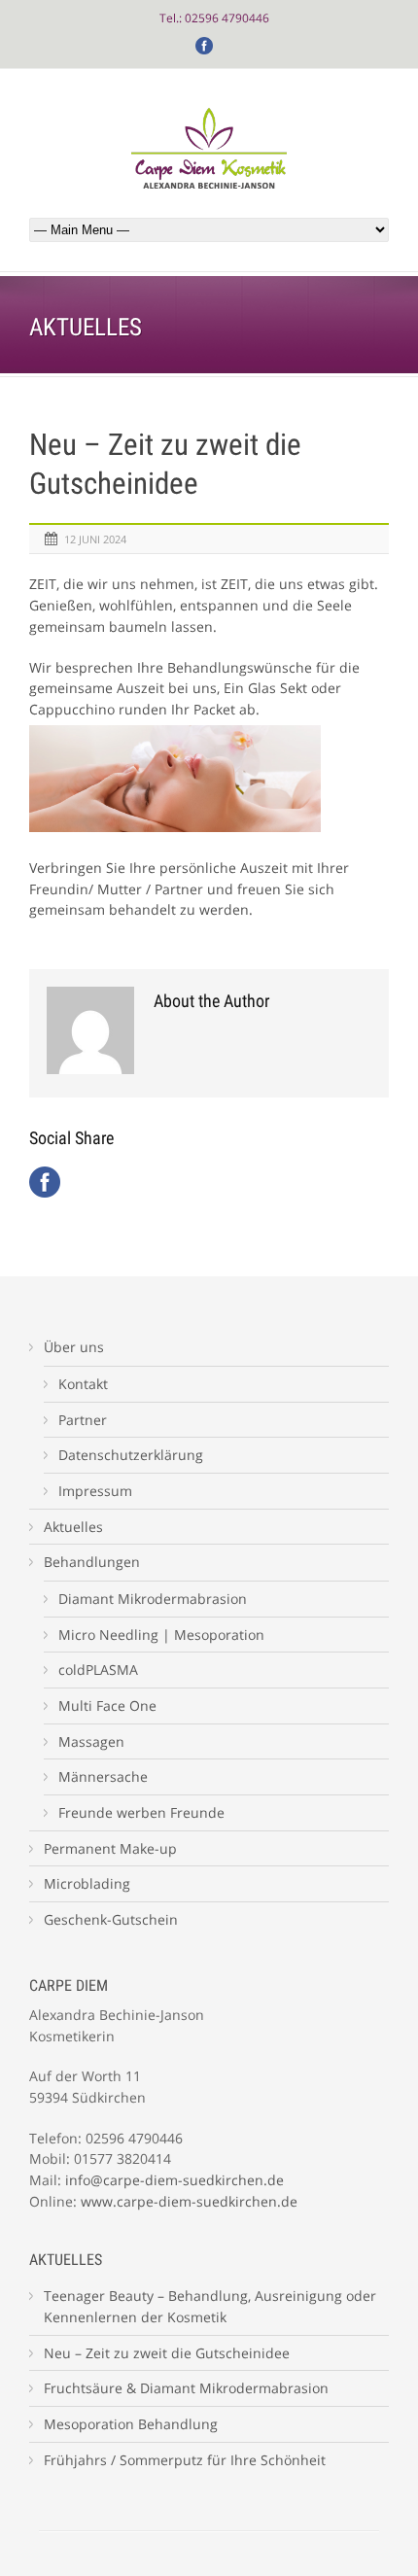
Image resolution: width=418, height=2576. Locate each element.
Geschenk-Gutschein (111, 1919)
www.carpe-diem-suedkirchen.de (189, 2201)
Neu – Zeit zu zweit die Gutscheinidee (167, 2353)
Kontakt (83, 1384)
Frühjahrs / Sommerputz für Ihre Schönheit (185, 2460)
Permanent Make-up (110, 1848)
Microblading (87, 1883)
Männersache (103, 1776)
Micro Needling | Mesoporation (161, 1635)
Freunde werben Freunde (141, 1812)
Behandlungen (92, 1562)
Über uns (74, 1347)
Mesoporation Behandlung (131, 2424)
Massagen (91, 1741)
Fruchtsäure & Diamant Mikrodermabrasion (186, 2388)
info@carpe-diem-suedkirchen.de (174, 2180)
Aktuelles (73, 1527)
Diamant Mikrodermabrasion (153, 1599)
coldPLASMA (98, 1670)
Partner (83, 1420)
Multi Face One (107, 1706)
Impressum (95, 1491)
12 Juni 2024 (95, 539)
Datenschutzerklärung (131, 1455)
